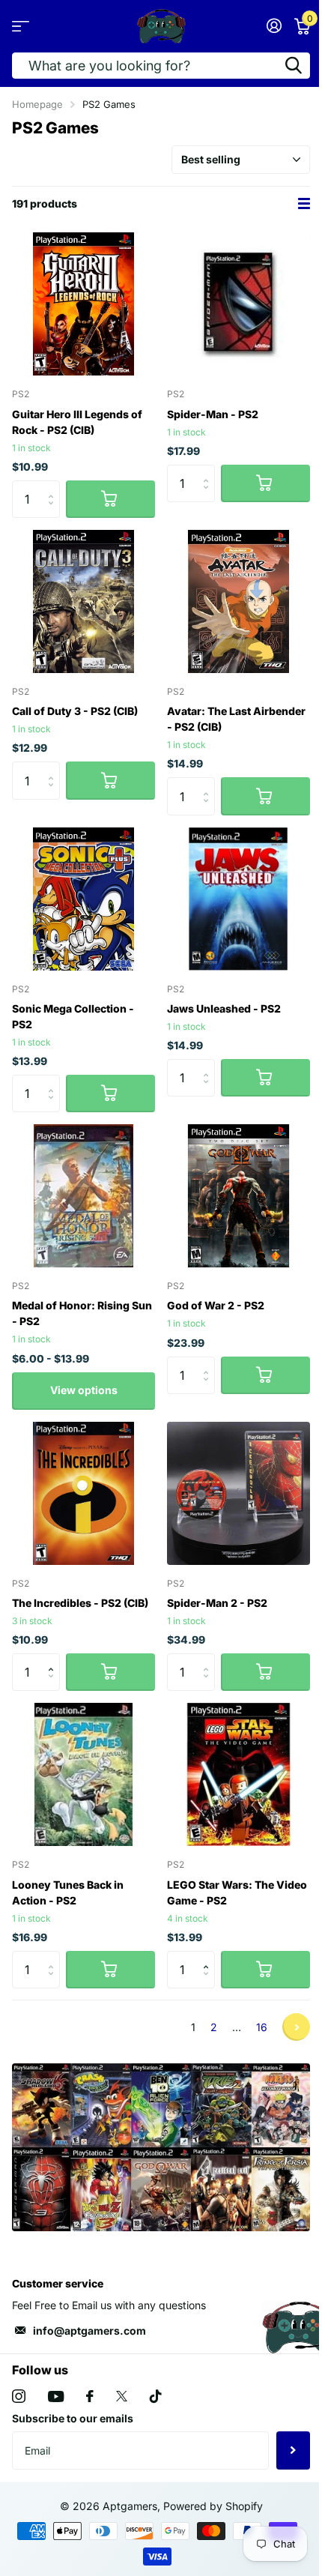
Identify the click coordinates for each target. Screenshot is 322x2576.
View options (84, 1390)
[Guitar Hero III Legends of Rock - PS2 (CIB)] (83, 304)
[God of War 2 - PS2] (239, 1196)
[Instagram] (19, 2396)
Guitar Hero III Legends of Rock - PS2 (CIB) (77, 422)
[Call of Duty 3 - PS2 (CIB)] (83, 601)
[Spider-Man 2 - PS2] (239, 1493)
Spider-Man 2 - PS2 (217, 1603)
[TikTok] (156, 2396)
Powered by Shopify (213, 2506)
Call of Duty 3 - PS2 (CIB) (75, 711)
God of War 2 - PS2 (216, 1305)
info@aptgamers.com (89, 2331)
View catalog (21, 26)
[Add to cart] (110, 499)
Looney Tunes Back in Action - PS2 (68, 1892)
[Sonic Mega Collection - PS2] (83, 899)
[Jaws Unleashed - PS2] (239, 899)
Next (296, 2027)
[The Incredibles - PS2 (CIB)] (83, 1493)
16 (262, 2027)
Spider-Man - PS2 (213, 414)
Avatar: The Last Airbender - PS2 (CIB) (236, 719)
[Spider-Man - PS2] (239, 304)
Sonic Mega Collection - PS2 (73, 1016)
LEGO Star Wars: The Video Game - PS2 (237, 1892)
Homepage (37, 104)
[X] (122, 2396)
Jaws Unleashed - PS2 (224, 1008)
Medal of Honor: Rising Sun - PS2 (82, 1313)
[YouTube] (56, 2396)
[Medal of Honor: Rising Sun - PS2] (83, 1196)
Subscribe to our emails (73, 2418)
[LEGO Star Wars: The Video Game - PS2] (239, 1774)
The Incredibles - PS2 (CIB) (80, 1603)
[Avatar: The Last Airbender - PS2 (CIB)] (239, 601)
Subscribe (293, 2450)
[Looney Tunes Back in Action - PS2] (83, 1774)
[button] (54, 1659)
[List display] (304, 203)
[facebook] (90, 2396)
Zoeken (294, 66)
